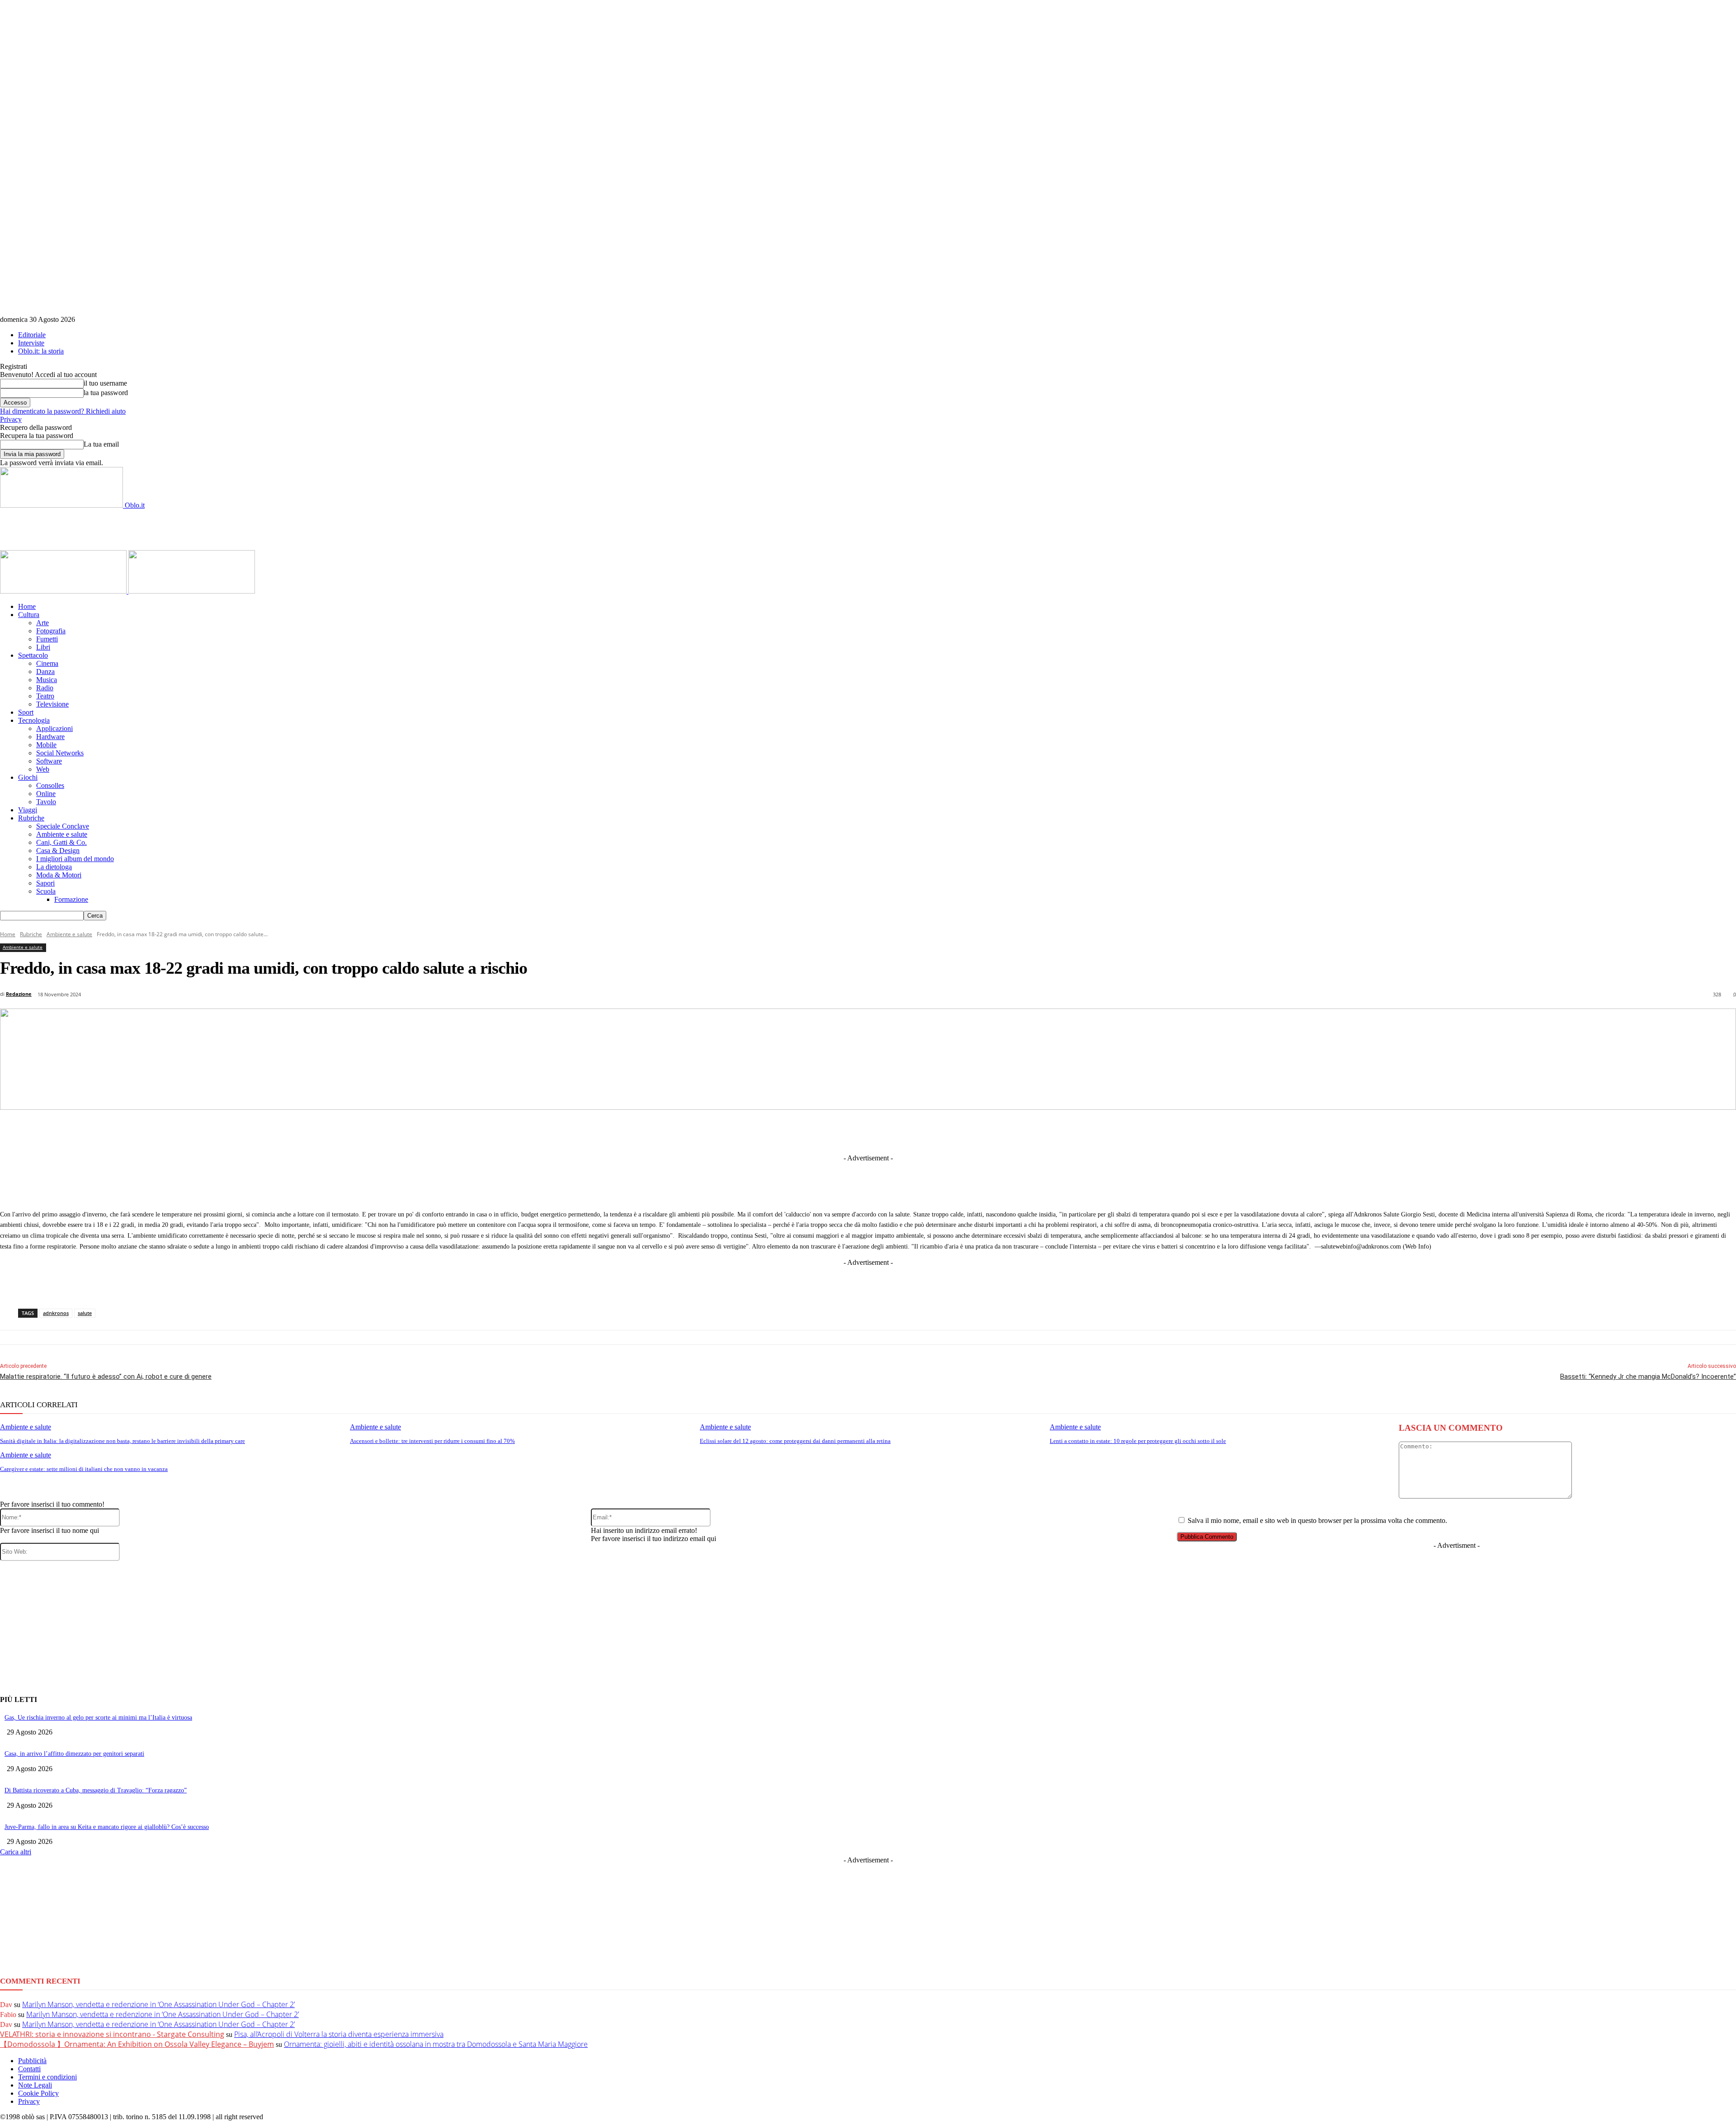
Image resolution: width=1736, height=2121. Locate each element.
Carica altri (16, 1852)
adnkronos (56, 1313)
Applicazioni (54, 728)
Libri (43, 647)
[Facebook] (755, 1131)
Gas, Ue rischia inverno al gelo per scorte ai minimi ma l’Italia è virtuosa (98, 1718)
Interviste (31, 343)
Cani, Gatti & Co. (61, 842)
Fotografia (51, 631)
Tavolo (46, 802)
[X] (788, 1131)
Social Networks (60, 753)
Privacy (11, 419)
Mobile (46, 745)
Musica (47, 680)
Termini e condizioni (47, 2077)
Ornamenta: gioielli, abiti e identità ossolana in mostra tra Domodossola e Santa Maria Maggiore (436, 2044)
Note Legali (35, 2085)
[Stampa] (989, 1131)
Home (27, 606)
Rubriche (31, 818)
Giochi (28, 777)
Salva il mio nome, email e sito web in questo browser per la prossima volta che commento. (1317, 1520)
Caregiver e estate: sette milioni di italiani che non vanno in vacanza (84, 1469)
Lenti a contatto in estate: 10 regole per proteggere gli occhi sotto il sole (1138, 1441)
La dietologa (54, 867)
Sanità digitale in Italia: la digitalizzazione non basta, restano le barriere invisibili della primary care (123, 1441)
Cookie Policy (38, 2093)
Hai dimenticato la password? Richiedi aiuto (63, 411)
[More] (1056, 1131)
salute (85, 1313)
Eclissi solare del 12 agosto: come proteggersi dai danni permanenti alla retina (795, 1441)
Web (43, 769)
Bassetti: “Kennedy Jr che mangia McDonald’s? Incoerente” (1648, 1376)
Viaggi (28, 810)
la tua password (106, 393)
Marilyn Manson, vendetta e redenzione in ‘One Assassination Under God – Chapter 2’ (158, 2004)
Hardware (50, 737)
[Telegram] (855, 1131)
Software (49, 761)
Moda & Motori (59, 875)
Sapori (45, 883)
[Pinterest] (888, 1131)
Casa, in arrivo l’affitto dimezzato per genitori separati (74, 1754)
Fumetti (47, 639)
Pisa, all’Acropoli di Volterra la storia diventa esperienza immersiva (339, 2034)
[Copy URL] (1022, 1131)
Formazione (71, 899)
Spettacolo (33, 655)
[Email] (955, 1131)
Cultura (29, 615)
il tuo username (105, 383)
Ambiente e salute (62, 834)
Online (46, 794)
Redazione (19, 994)
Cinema (47, 663)
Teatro (45, 696)
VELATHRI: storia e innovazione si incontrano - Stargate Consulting (112, 2034)
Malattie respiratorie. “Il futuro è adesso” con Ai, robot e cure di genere (106, 1376)
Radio (45, 688)
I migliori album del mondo (75, 859)
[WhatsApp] (922, 1131)
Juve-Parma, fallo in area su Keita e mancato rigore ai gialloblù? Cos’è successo (107, 1827)
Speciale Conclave (63, 826)
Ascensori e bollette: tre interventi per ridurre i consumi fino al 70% (432, 1441)
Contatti (29, 2069)
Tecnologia (34, 720)
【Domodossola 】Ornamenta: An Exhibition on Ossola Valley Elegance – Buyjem (137, 2044)
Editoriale (32, 335)
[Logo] (64, 591)
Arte (42, 623)
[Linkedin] (822, 1131)
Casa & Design (58, 851)
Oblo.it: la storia (41, 351)
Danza (45, 672)
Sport (26, 712)
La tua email (101, 444)
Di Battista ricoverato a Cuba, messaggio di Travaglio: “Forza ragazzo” (96, 1790)
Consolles (50, 785)
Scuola (46, 891)
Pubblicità (32, 2061)
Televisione (52, 704)
